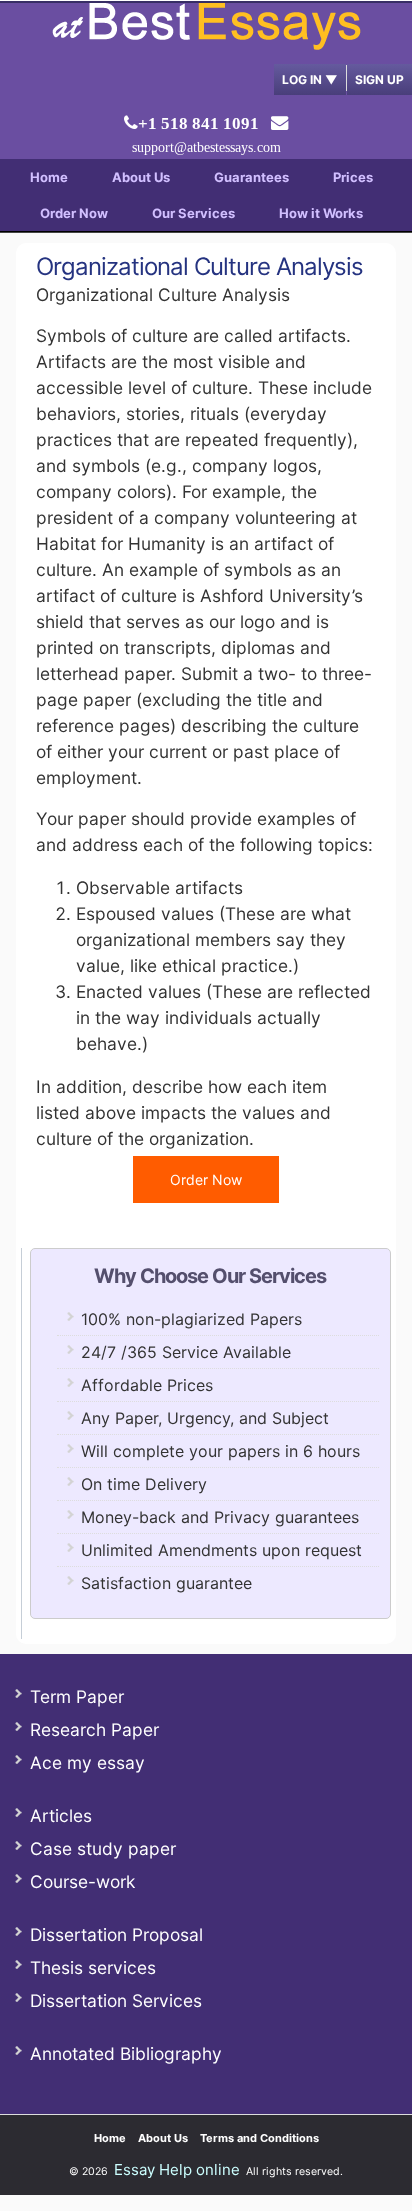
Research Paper (94, 1729)
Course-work (82, 1881)
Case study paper (103, 1848)
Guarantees (251, 177)
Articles (61, 1815)
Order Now (74, 213)
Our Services (193, 213)
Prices (353, 177)
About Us (141, 177)
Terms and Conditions (259, 2138)
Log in (310, 79)
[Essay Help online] (206, 43)
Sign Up (379, 79)
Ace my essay (87, 1762)
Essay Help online (177, 2169)
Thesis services (93, 1967)
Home (49, 177)
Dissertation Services (116, 2000)
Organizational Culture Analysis (199, 266)
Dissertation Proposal (116, 1934)
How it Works (321, 213)
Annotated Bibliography (126, 2053)
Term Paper (77, 1696)
